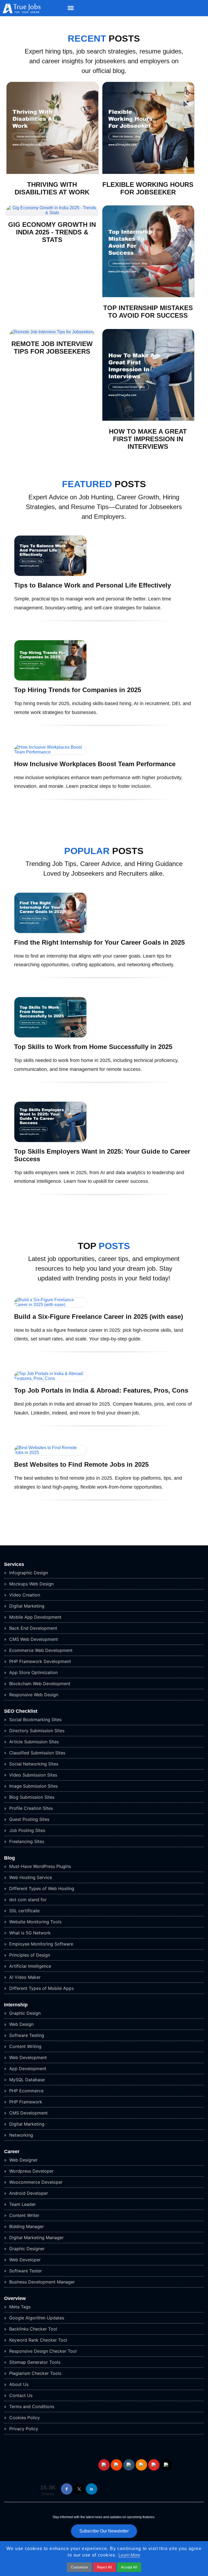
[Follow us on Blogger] (141, 2465)
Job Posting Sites (27, 1830)
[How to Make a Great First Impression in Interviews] (148, 419)
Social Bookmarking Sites (35, 1719)
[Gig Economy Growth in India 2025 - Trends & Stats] (52, 213)
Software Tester (25, 2271)
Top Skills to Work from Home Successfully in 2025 (93, 1047)
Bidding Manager (26, 2226)
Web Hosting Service (30, 1877)
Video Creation (24, 1595)
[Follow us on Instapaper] (166, 2465)
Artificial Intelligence (30, 1966)
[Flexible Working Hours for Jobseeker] (148, 173)
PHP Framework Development (39, 1661)
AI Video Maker (24, 1977)
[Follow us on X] (79, 2489)
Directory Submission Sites (36, 1731)
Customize (79, 2567)
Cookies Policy (24, 2418)
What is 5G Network (29, 1933)
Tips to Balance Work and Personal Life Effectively (92, 585)
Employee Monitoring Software (40, 1944)
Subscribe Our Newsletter (104, 2531)
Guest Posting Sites (29, 1819)
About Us (18, 2384)
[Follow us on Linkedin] (92, 2489)
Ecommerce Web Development (40, 1650)
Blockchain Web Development (39, 1684)
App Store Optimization (33, 1672)
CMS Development (28, 2113)
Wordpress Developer (31, 2171)
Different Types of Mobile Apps (41, 1988)
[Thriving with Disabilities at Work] (52, 173)
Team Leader (22, 2204)
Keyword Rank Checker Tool (38, 2340)
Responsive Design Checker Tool (42, 2351)
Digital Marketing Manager (36, 2238)
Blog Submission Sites (31, 1797)
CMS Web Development (33, 1639)
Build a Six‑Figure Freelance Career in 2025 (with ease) (99, 1317)
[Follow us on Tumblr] (129, 2465)
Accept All (129, 2567)
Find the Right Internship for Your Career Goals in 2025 (99, 942)
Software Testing (26, 2035)
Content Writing (25, 2046)
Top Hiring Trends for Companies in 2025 (78, 690)
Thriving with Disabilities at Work (52, 188)
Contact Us (20, 2395)
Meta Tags (19, 2307)
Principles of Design (29, 1955)
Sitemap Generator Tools (34, 2362)
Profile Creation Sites (30, 1808)
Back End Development (32, 1628)
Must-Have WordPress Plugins (39, 1866)
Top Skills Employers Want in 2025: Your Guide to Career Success (102, 1155)
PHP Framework (25, 2102)
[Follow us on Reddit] (116, 2465)
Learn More (129, 2555)
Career (12, 2152)
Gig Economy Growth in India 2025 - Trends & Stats (52, 232)
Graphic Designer (26, 2249)
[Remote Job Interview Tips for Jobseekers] (52, 332)
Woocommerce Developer (35, 2182)
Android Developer (28, 2193)
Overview (15, 2298)
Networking (20, 2135)
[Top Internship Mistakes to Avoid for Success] (148, 296)
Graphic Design (24, 2013)
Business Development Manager (41, 2282)
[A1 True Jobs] (20, 12)
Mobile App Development (35, 1617)
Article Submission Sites (33, 1742)
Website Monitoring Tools (35, 1922)
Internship (16, 2005)
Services (14, 1564)
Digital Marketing (26, 1606)
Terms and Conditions (31, 2406)
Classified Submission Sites (37, 1753)
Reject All (104, 2567)
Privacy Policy (23, 2429)
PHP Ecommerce (26, 2091)
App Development (27, 2069)
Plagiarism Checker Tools (35, 2373)
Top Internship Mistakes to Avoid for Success (148, 312)
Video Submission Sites (32, 1775)
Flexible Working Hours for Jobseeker (148, 188)
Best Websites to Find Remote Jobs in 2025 (81, 1464)
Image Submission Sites (33, 1786)
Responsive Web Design (33, 1695)
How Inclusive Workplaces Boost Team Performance (95, 764)
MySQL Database (26, 2080)
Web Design (21, 2024)
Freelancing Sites (26, 1841)
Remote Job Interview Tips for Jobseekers (52, 348)
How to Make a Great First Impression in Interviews (148, 439)
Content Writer (24, 2215)
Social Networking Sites (33, 1764)
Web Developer (24, 2260)
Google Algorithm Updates (36, 2318)
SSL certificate (24, 1911)
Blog (9, 1858)
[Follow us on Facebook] (67, 2489)
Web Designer (23, 2160)
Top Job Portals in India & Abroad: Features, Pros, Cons (101, 1390)
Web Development (27, 2057)
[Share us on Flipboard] (154, 2465)
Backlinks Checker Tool (32, 2329)
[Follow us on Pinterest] (104, 2465)
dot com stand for (27, 1900)
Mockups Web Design (31, 1584)
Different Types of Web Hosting (41, 1888)
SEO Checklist (21, 1711)
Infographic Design (28, 1573)
